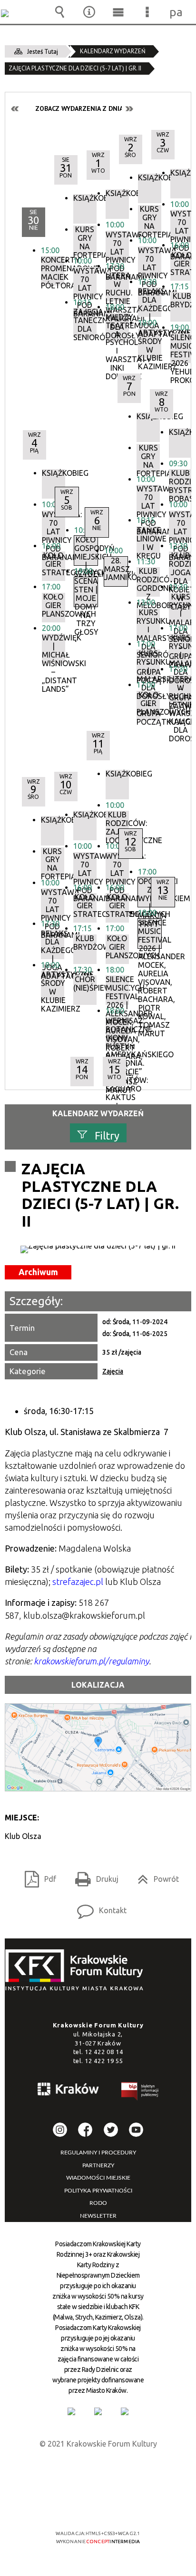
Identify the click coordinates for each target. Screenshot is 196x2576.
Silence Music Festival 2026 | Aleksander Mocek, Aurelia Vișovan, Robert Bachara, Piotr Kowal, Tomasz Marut (117, 990)
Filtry (107, 1135)
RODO (98, 2203)
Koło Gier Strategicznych (182, 264)
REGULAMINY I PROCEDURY (98, 2153)
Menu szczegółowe (147, 12)
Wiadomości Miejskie (98, 2178)
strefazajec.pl (78, 1582)
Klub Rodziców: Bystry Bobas (181, 484)
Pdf (37, 1876)
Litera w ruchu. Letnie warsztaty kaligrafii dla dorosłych (181, 690)
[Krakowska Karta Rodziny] (71, 2411)
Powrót (154, 1876)
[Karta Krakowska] (125, 2411)
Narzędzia (89, 12)
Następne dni (129, 109)
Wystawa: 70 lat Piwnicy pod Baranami (182, 225)
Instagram (60, 2130)
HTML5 (83, 2506)
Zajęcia (113, 1371)
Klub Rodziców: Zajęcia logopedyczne (117, 826)
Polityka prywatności (98, 2191)
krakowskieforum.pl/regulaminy (91, 1661)
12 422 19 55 (104, 2061)
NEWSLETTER (98, 2216)
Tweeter (111, 2130)
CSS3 (97, 2506)
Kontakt (98, 1907)
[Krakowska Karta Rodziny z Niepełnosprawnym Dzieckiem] (98, 2411)
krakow (69, 2091)
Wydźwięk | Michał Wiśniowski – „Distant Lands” (54, 649)
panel (176, 12)
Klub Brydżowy (182, 300)
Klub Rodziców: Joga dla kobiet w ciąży (181, 566)
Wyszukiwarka (60, 12)
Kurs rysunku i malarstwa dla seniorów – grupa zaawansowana (181, 608)
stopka (77, 1971)
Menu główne (118, 12)
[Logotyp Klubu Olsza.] (98, 1249)
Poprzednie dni (15, 109)
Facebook (85, 2130)
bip (140, 2093)
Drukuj (93, 1876)
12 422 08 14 (104, 2052)
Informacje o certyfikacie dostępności (98, 2472)
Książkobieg (182, 173)
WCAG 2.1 (127, 2505)
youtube (136, 2130)
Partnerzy (98, 2165)
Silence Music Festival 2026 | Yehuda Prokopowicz (182, 348)
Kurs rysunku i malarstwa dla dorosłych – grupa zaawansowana (181, 649)
